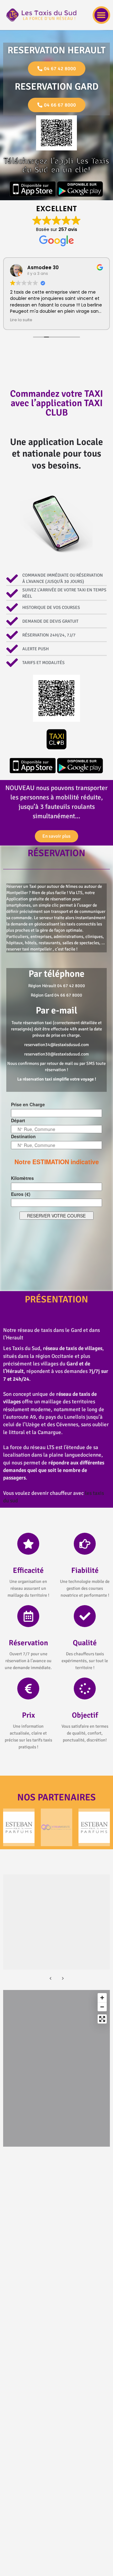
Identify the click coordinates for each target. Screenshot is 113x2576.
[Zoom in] (102, 1998)
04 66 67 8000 (68, 995)
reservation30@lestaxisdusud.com (56, 1054)
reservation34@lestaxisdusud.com (56, 1045)
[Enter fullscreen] (102, 2019)
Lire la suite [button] (21, 320)
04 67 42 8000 (71, 986)
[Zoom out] (102, 2007)
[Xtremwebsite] (56, 1827)
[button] (101, 15)
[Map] (56, 2068)
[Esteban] (19, 1827)
